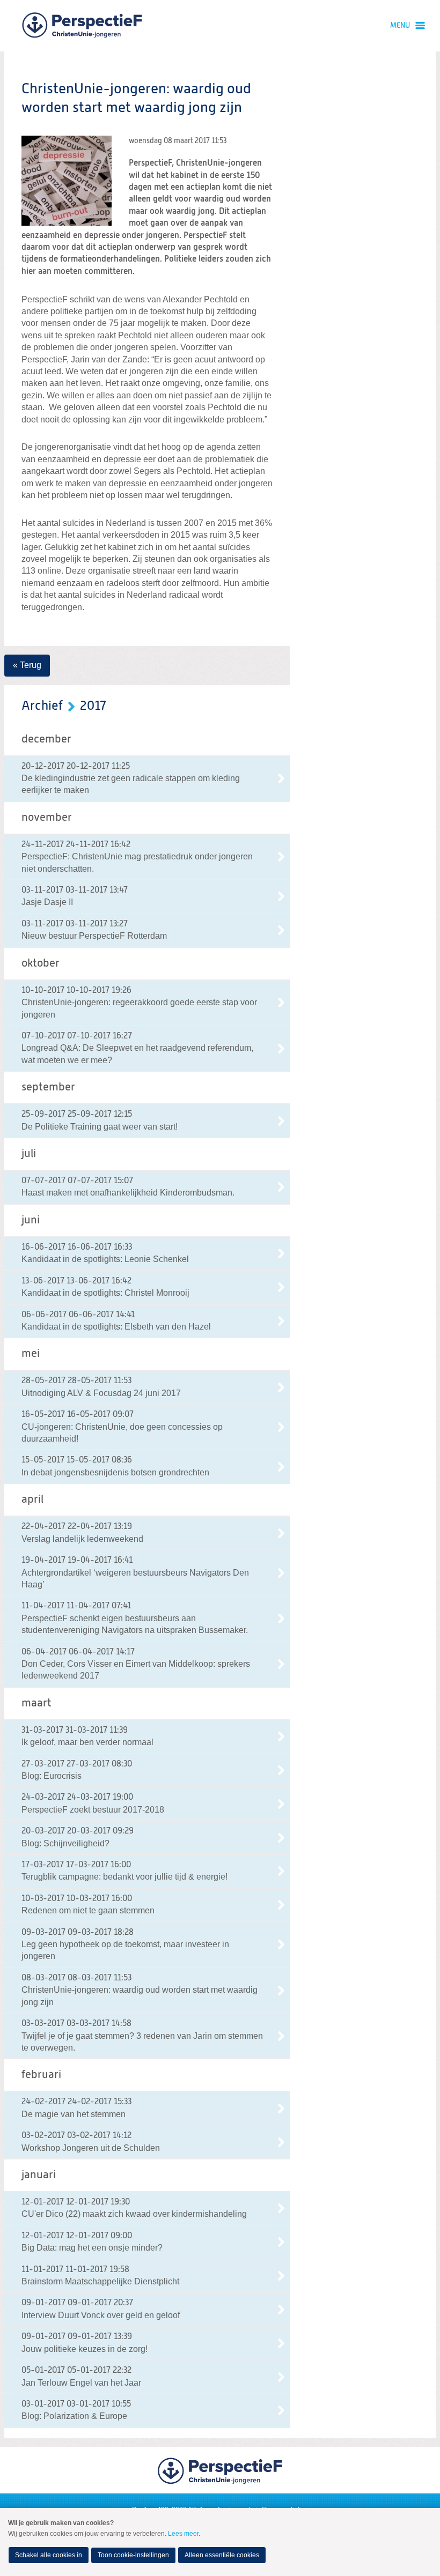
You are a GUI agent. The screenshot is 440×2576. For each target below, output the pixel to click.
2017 (93, 706)
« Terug (27, 665)
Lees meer (183, 2534)
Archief (42, 706)
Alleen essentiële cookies (222, 2555)
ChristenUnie (82, 26)
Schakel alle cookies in (49, 2555)
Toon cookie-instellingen (133, 2555)
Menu (400, 26)
